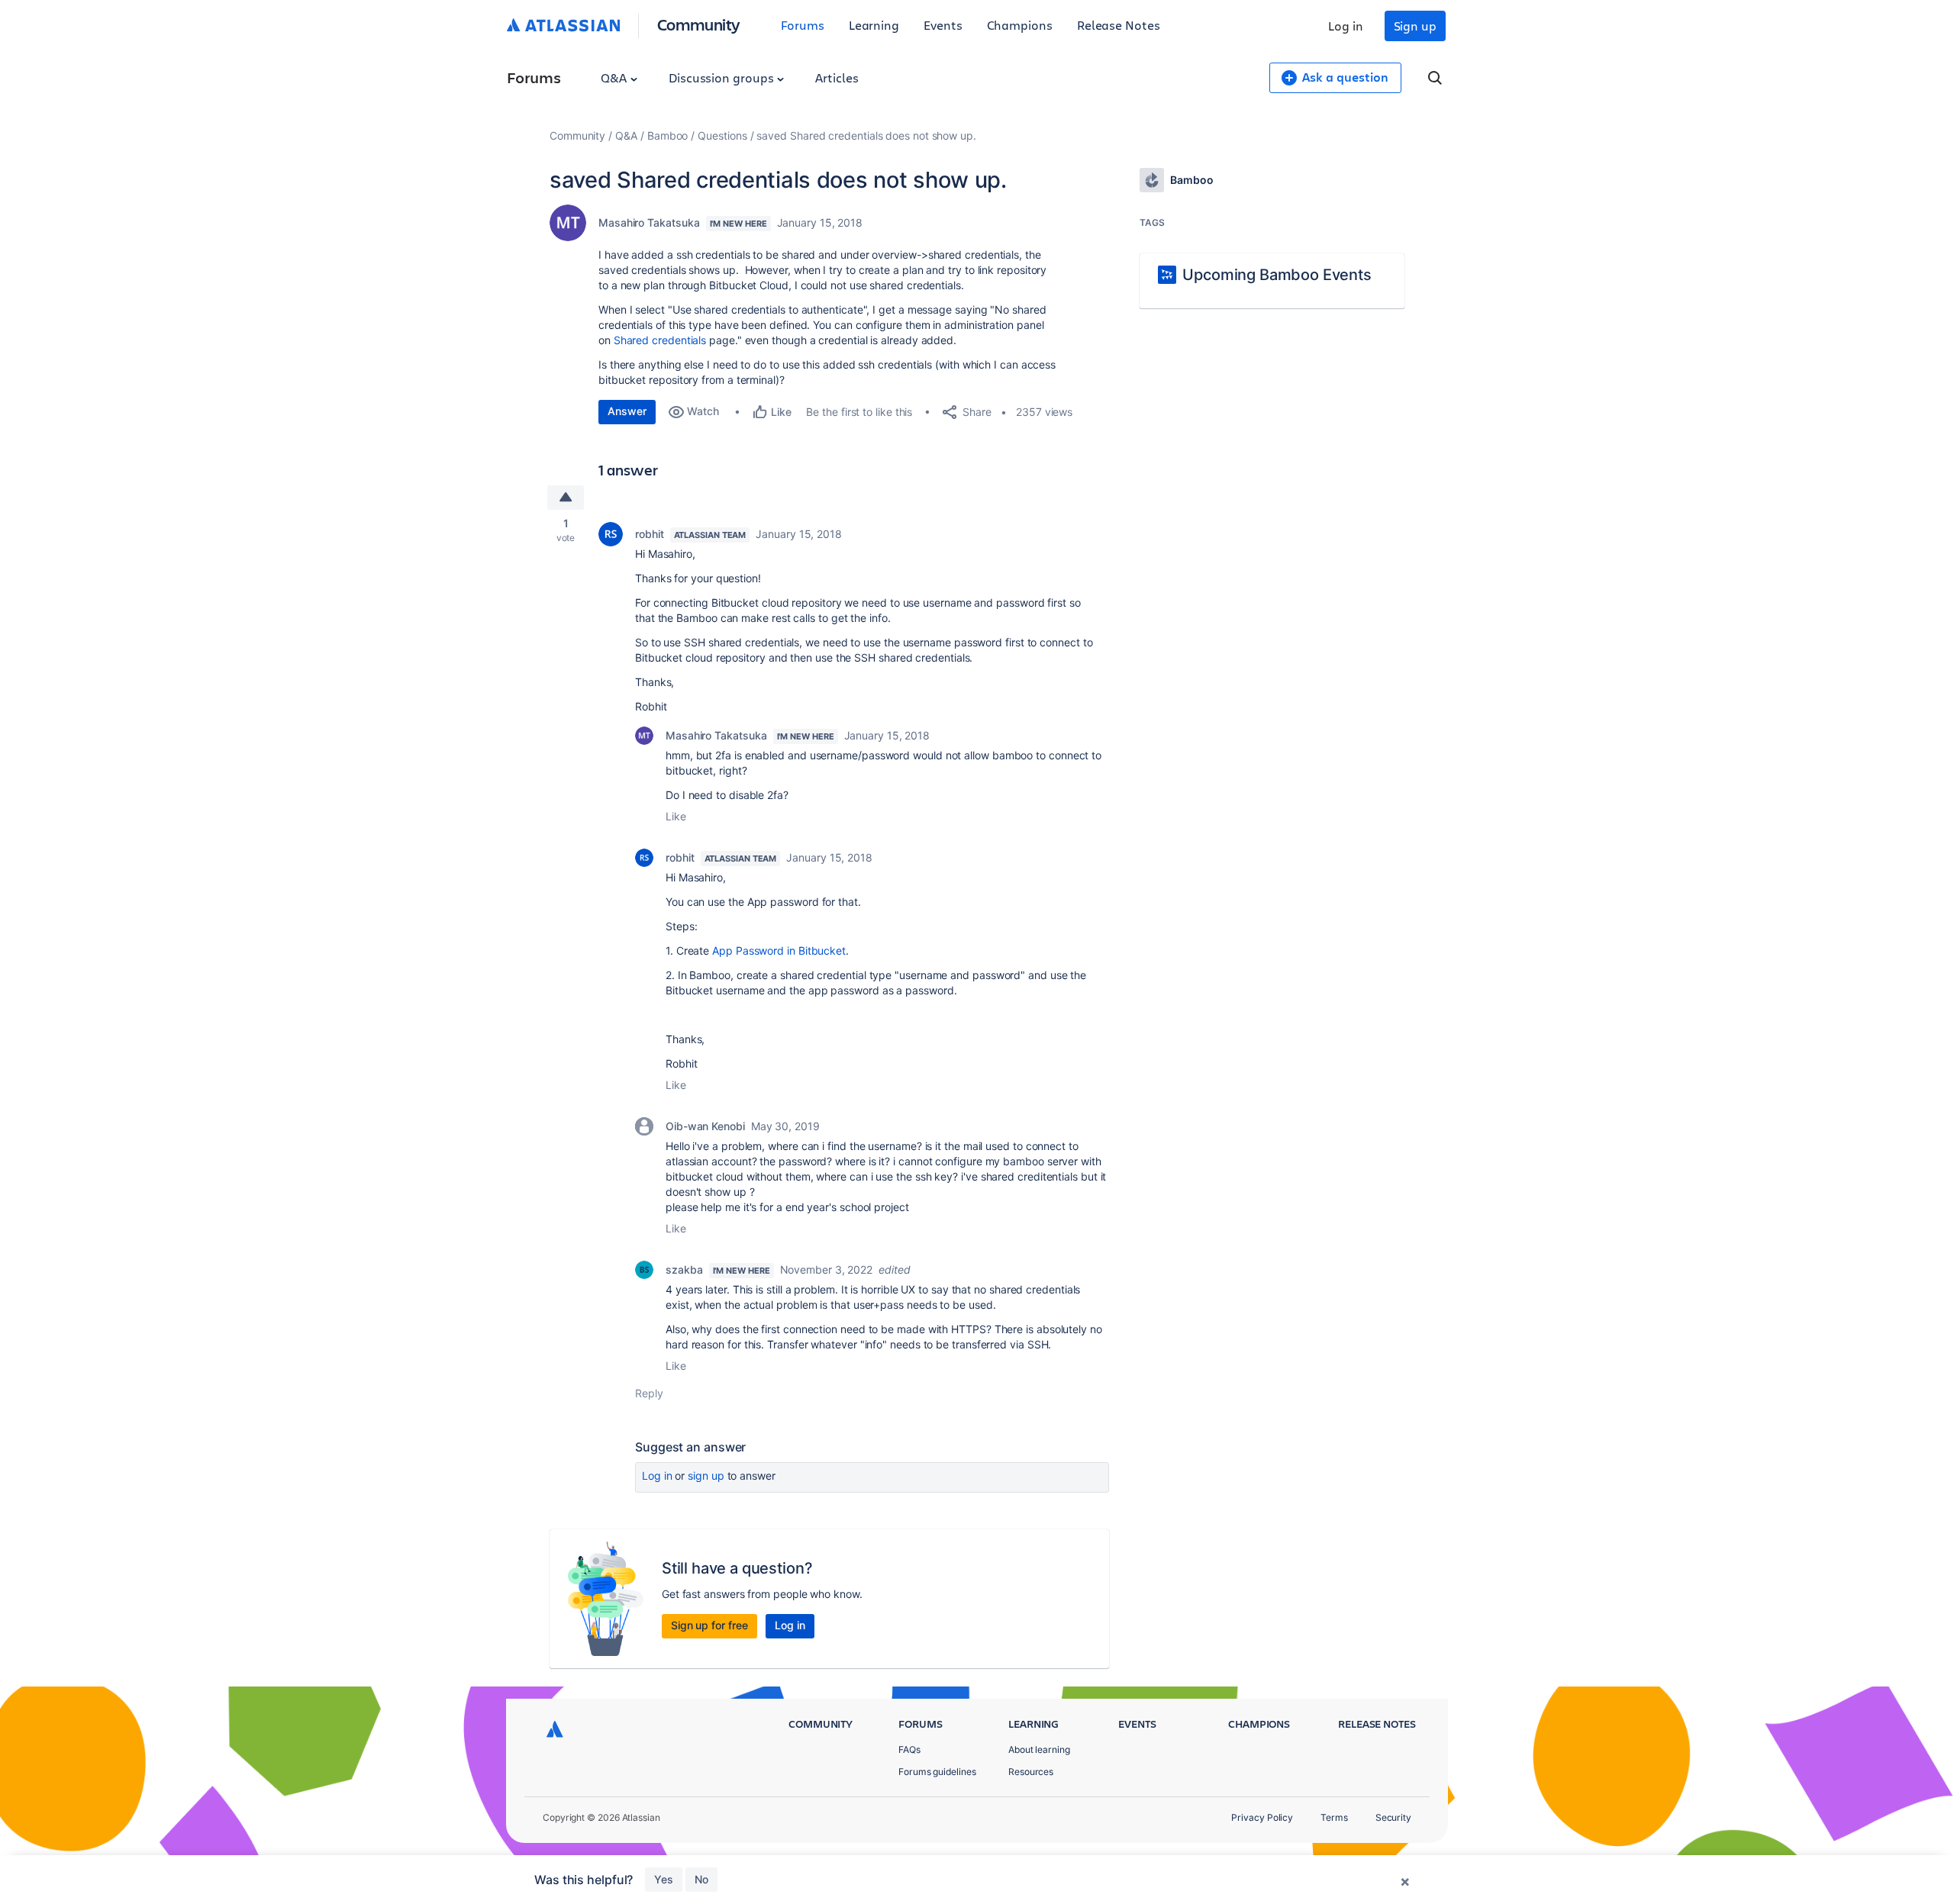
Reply (649, 1393)
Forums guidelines (937, 1772)
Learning (874, 25)
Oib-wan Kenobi (705, 1126)
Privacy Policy (1262, 1817)
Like (676, 816)
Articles (837, 77)
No (701, 1879)
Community (699, 24)
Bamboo (668, 135)
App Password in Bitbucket (779, 950)
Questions (722, 135)
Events (943, 25)
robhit (650, 534)
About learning (1039, 1749)
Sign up (1415, 26)
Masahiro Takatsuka (649, 222)
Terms (1334, 1817)
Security (1393, 1817)
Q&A (615, 77)
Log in (1346, 26)
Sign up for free (709, 1625)
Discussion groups (723, 77)
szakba (684, 1269)
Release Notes (1119, 25)
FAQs (909, 1749)
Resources (1031, 1772)
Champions (1020, 25)
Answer (627, 411)
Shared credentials (660, 340)
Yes (664, 1879)
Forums (803, 25)
